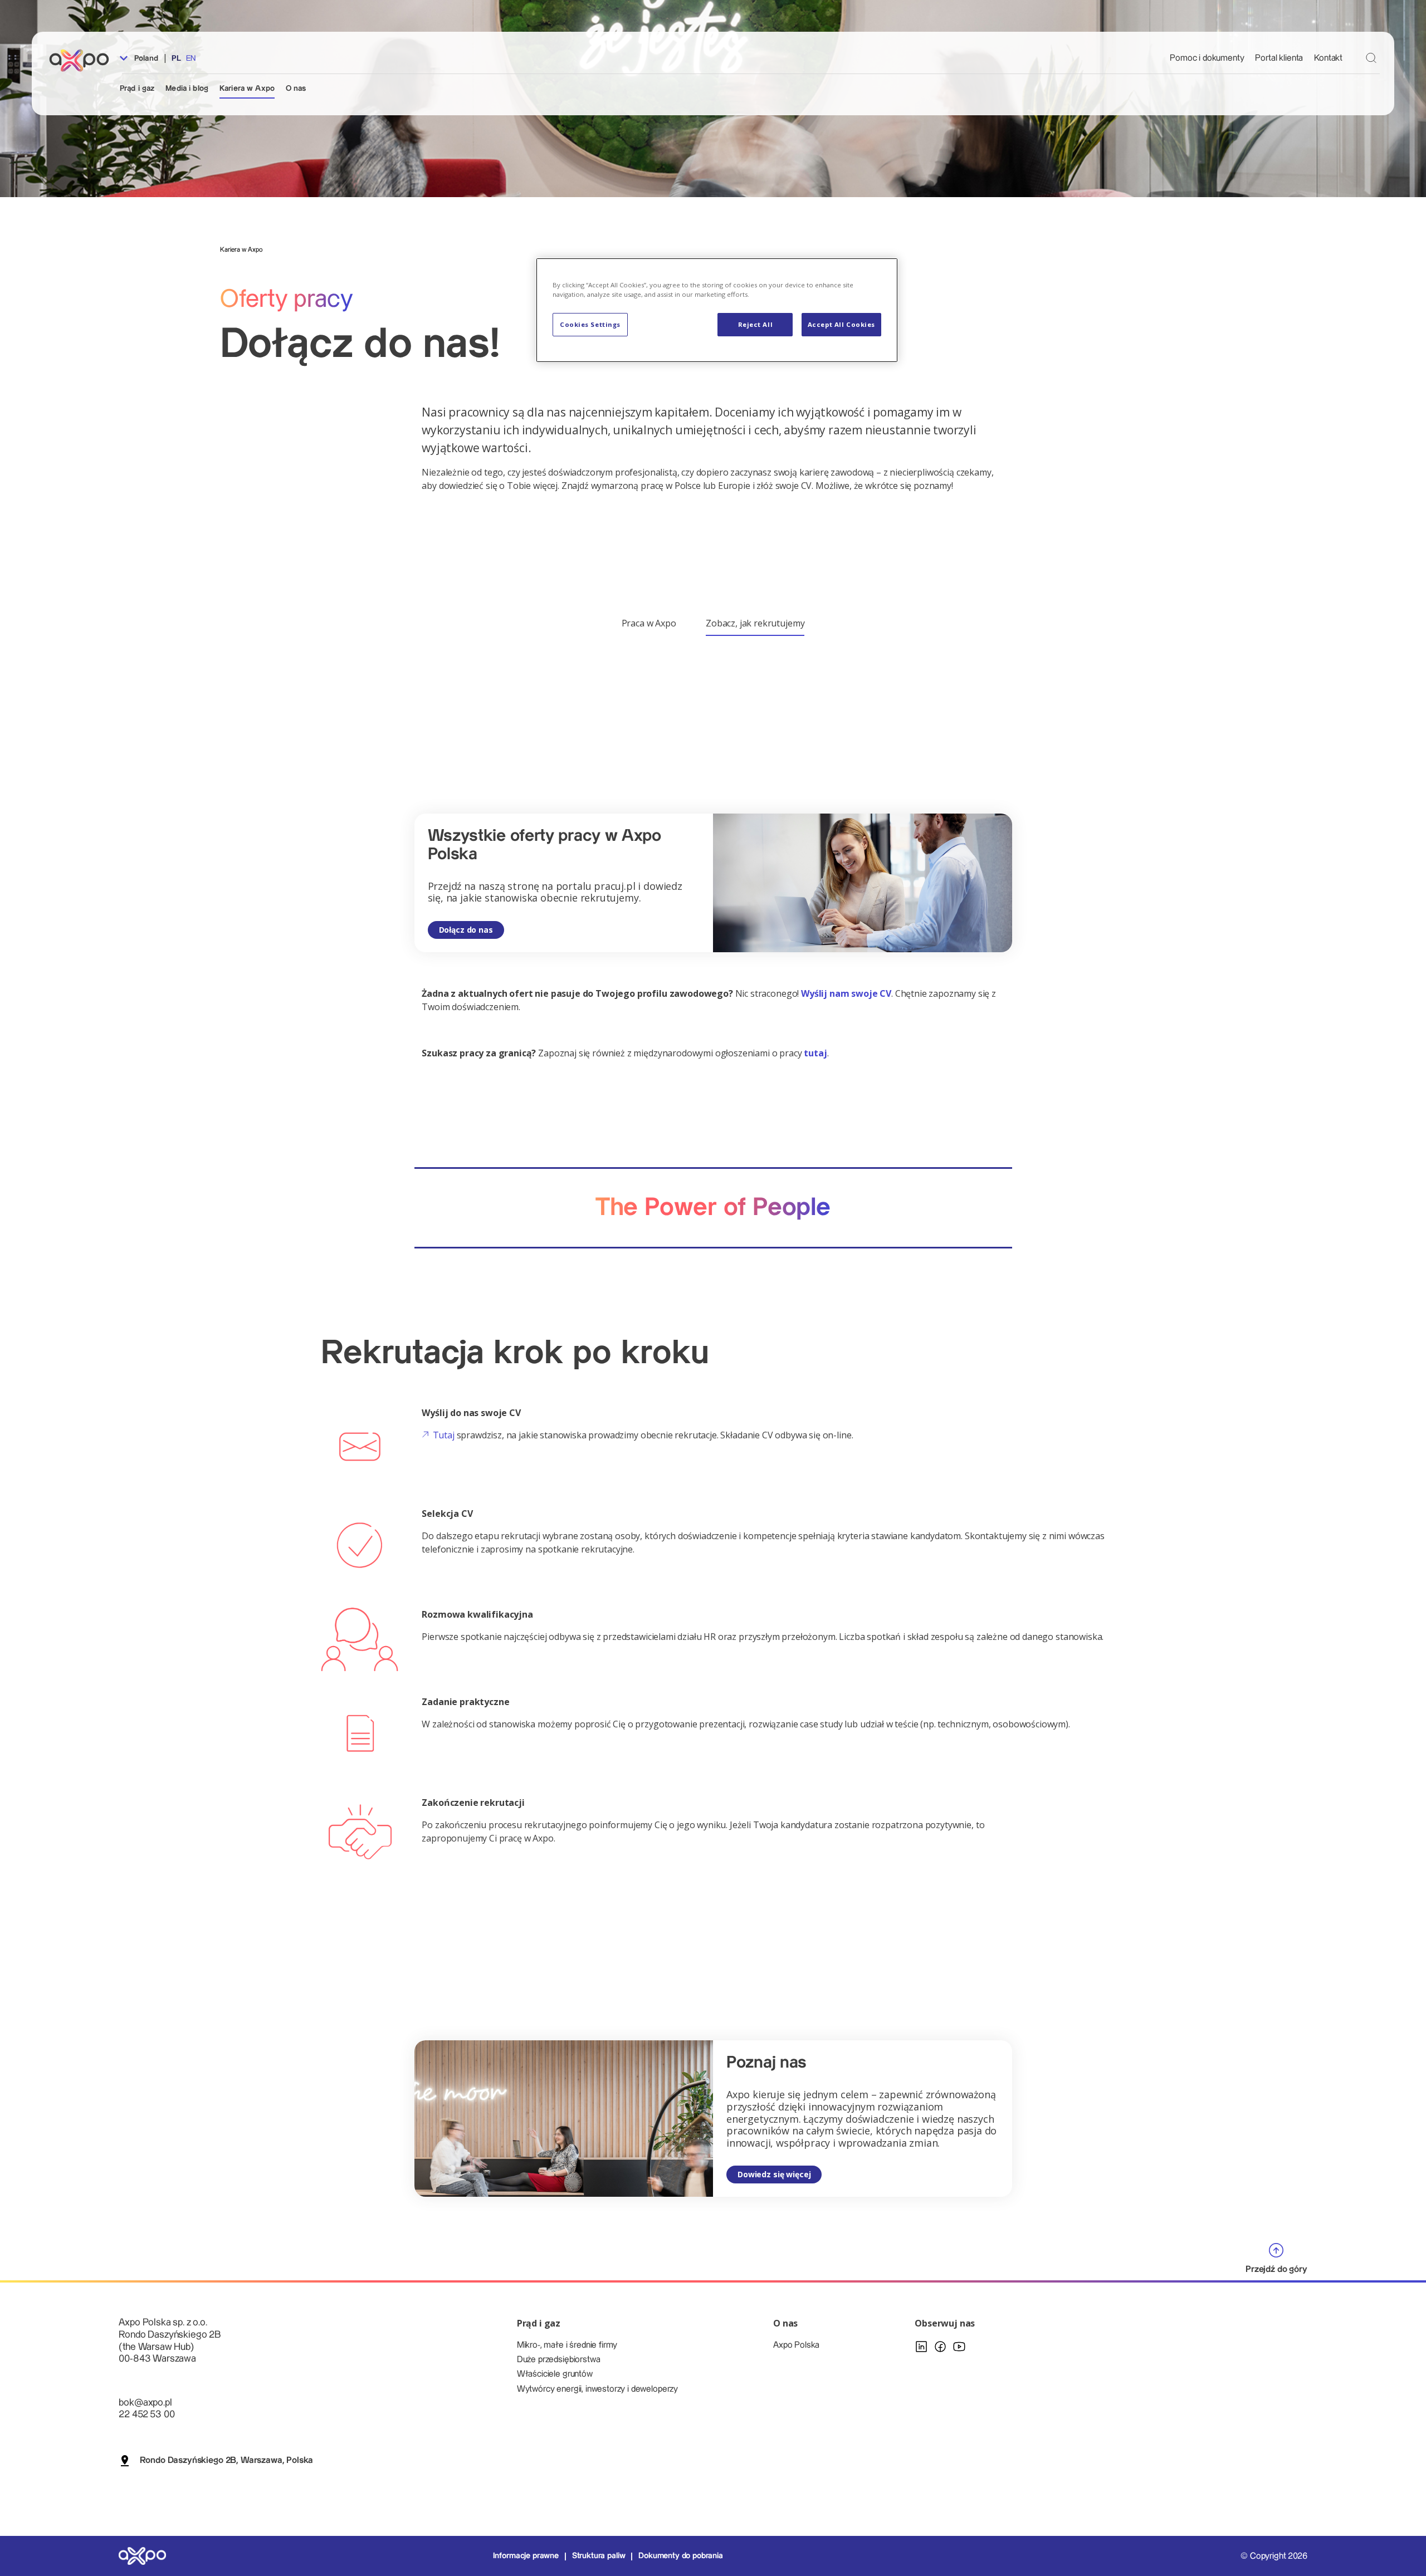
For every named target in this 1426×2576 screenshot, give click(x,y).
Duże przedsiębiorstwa (559, 2360)
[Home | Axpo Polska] (84, 60)
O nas (296, 89)
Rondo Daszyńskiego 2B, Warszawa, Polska (226, 2460)
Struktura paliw (599, 2556)
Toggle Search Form (1371, 58)
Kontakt (1328, 58)
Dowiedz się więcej (774, 2174)
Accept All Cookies (841, 324)
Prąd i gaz (137, 89)
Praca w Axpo (649, 623)
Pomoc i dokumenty (1207, 58)
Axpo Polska (796, 2345)
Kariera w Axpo (247, 89)
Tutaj (443, 1435)
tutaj (815, 1053)
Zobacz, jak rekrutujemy (755, 623)
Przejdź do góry (1276, 2269)
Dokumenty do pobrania (681, 2556)
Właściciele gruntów (555, 2374)
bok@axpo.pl (145, 2403)
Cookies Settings (590, 324)
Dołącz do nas (466, 930)
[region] (717, 310)
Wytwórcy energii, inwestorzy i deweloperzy (597, 2389)
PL (176, 58)
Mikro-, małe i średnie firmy (567, 2345)
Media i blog (187, 89)
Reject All (756, 324)
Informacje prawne (526, 2556)
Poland (145, 58)
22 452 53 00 (146, 2414)
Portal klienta (1279, 58)
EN (191, 58)
